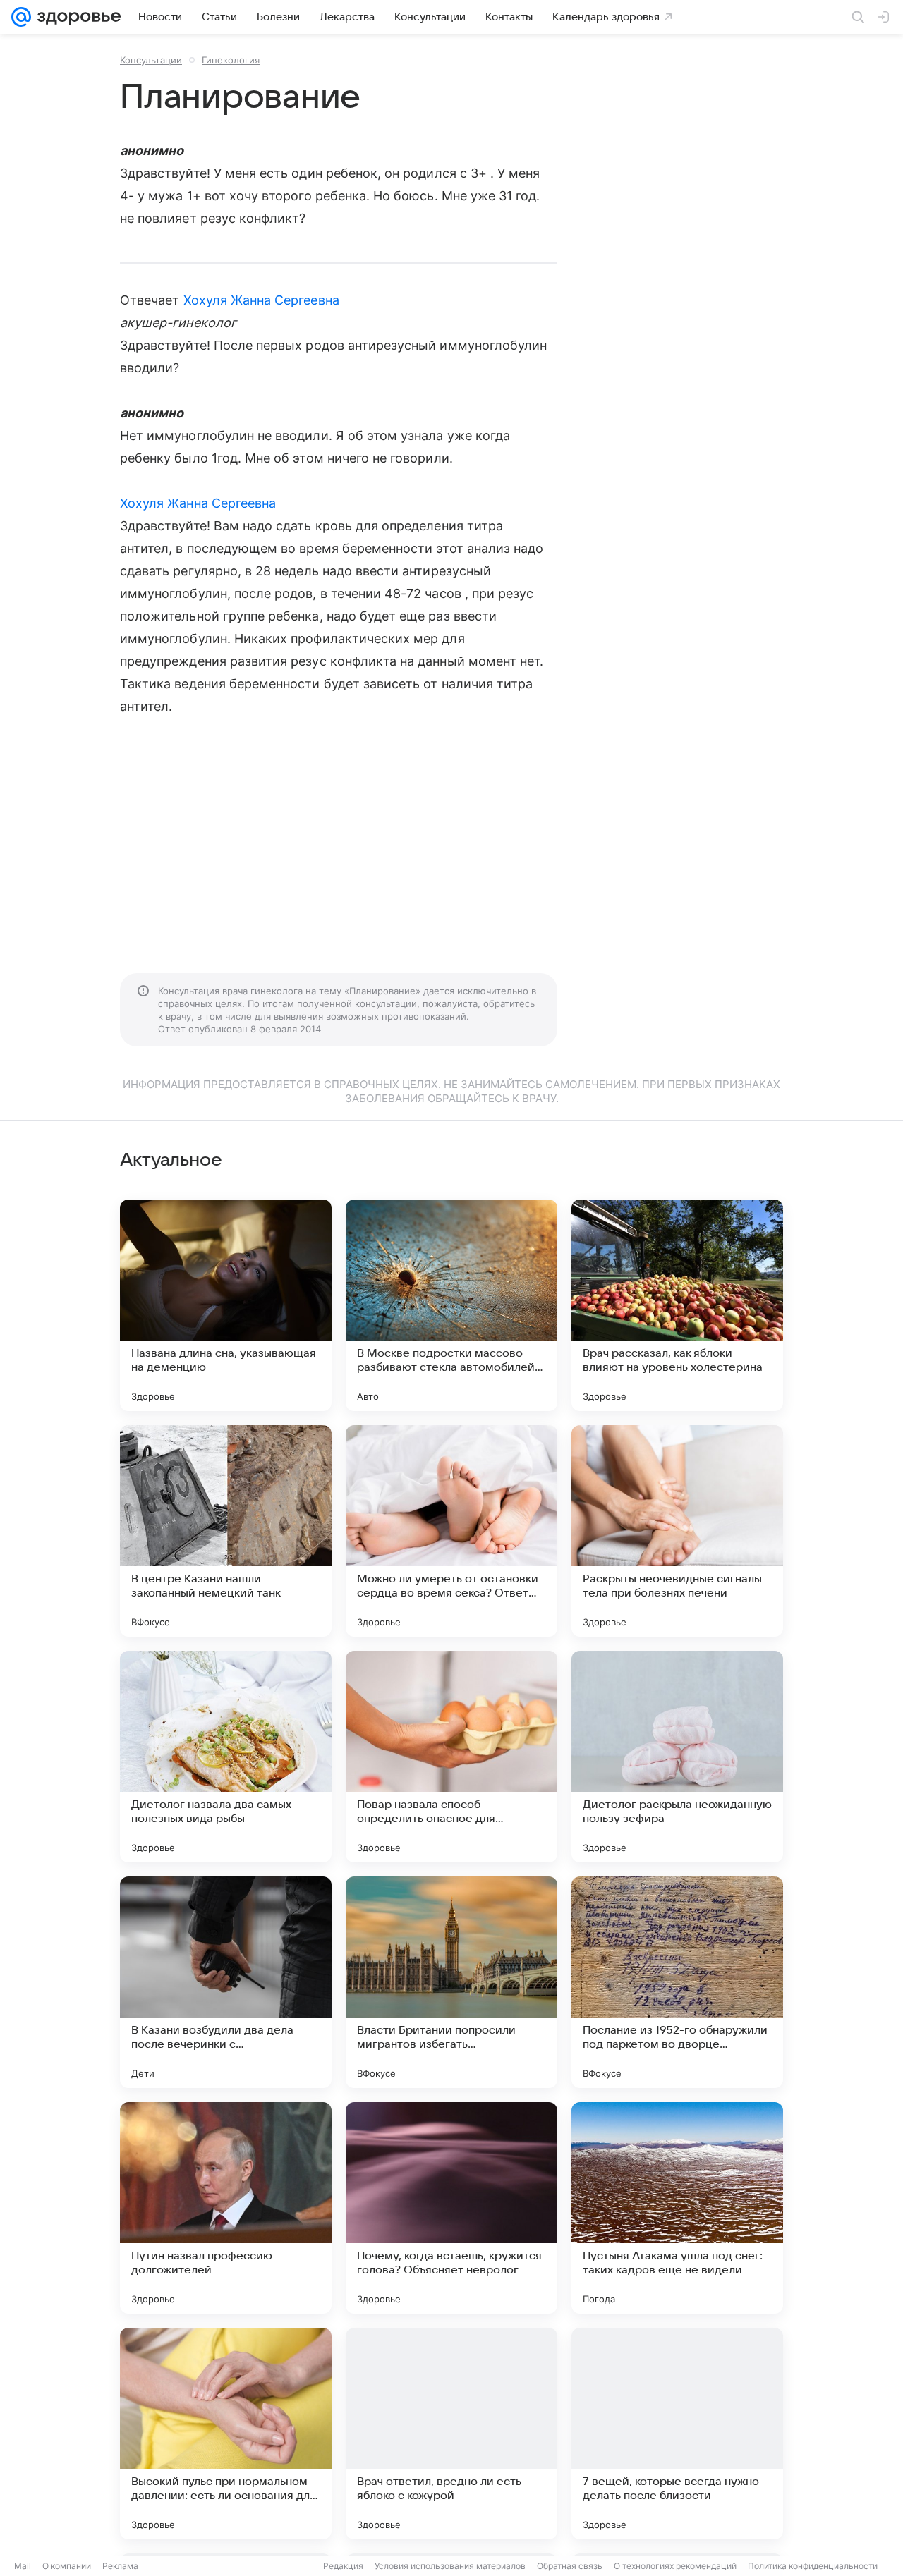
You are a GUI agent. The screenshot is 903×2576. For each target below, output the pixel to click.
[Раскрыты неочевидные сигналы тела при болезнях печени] (677, 1531)
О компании (67, 2566)
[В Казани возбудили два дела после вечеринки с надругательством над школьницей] (226, 1982)
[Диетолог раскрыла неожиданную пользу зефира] (677, 1757)
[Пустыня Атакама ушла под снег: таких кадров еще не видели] (677, 2208)
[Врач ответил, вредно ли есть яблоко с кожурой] (451, 2434)
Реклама (120, 2566)
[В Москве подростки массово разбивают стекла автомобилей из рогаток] (451, 1305)
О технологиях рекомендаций (675, 2566)
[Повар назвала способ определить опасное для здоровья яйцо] (451, 1757)
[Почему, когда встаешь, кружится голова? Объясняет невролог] (451, 2208)
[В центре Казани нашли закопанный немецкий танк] (226, 1531)
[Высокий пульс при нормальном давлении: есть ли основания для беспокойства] (226, 2434)
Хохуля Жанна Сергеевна (261, 300)
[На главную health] (76, 17)
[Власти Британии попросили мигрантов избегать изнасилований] (451, 1982)
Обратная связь (570, 2566)
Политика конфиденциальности (813, 2566)
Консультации (151, 60)
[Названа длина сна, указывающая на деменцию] (226, 1305)
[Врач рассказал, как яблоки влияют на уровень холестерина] (677, 1305)
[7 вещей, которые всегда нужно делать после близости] (677, 2434)
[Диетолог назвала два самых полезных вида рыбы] (226, 1757)
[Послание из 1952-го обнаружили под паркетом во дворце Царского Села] (677, 1982)
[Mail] (21, 17)
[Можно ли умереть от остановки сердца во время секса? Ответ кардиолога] (451, 1531)
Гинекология (231, 60)
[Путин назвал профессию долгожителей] (226, 2208)
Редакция (343, 2566)
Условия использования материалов (450, 2566)
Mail (23, 2566)
